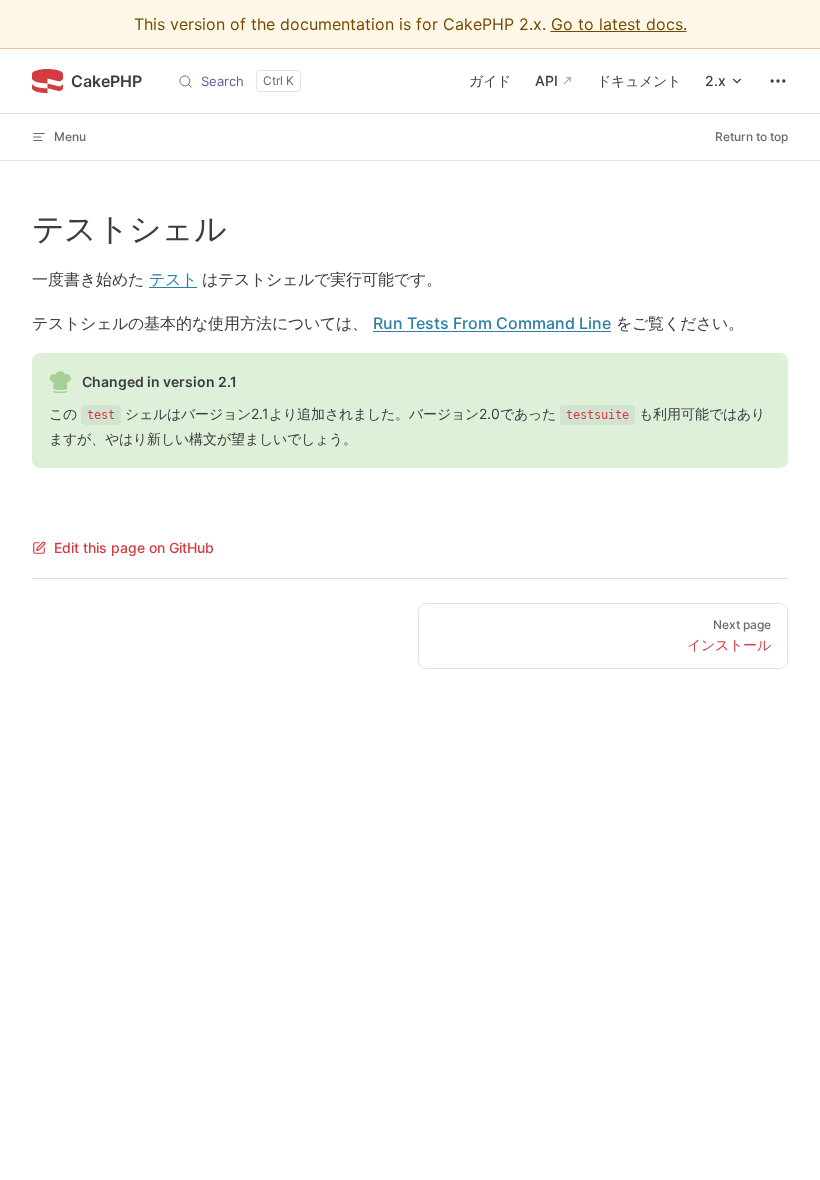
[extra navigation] (778, 81)
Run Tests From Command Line (492, 323)
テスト (173, 279)
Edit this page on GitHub (134, 547)
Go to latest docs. (619, 24)
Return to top (751, 136)
